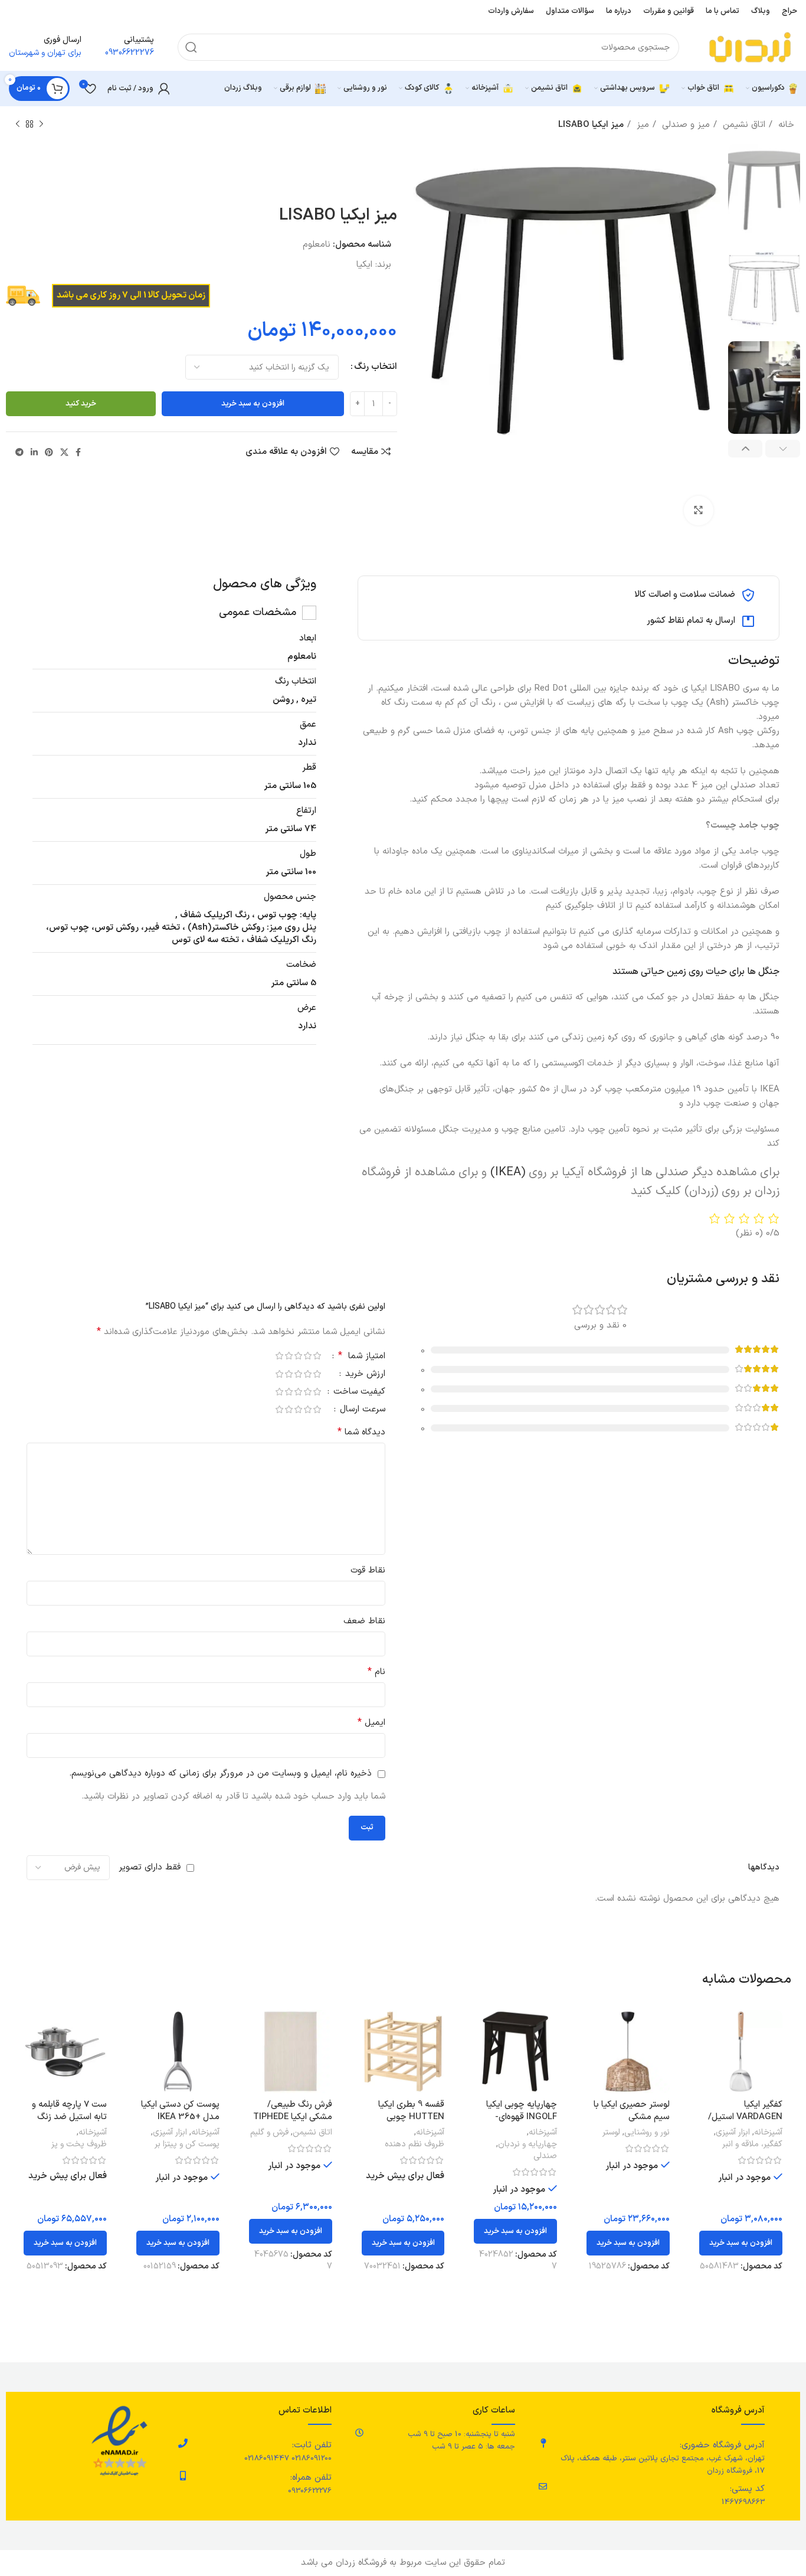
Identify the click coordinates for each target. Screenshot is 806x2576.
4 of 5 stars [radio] (289, 1356)
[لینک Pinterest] (49, 452)
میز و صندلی (684, 125)
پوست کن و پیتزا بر (187, 2145)
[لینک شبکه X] (64, 452)
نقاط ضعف (364, 1621)
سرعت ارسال (361, 1410)
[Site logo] (750, 47)
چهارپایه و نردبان (527, 2145)
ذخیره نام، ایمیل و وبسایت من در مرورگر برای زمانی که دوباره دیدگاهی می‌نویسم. (220, 1774)
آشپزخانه (768, 2133)
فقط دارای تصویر (150, 1867)
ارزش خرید (364, 1375)
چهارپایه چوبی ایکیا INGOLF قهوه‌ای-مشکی (522, 2117)
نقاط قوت (368, 1570)
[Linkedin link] (34, 452)
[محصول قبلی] (41, 125)
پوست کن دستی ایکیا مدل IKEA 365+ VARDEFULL (180, 2117)
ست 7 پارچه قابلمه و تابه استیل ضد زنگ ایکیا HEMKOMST (69, 2117)
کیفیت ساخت (358, 1393)
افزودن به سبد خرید (253, 404)
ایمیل (371, 1723)
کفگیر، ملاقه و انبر (752, 2145)
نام (376, 1672)
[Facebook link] (78, 452)
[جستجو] (191, 47)
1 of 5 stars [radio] (317, 1356)
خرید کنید (81, 404)
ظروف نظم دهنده (415, 2145)
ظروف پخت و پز (79, 2145)
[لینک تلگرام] (19, 452)
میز (641, 125)
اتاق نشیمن (743, 125)
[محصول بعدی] (18, 125)
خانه (785, 125)
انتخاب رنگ (376, 367)
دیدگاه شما (361, 1432)
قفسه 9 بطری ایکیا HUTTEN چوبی (411, 2111)
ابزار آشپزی (733, 2133)
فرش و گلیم (269, 2133)
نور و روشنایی (647, 2133)
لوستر (611, 2133)
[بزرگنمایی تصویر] (699, 511)
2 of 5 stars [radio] (307, 1356)
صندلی (545, 2156)
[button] (741, 2243)
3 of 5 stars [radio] (298, 1356)
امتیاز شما (362, 1357)
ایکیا (364, 265)
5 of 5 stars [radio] (279, 1356)
